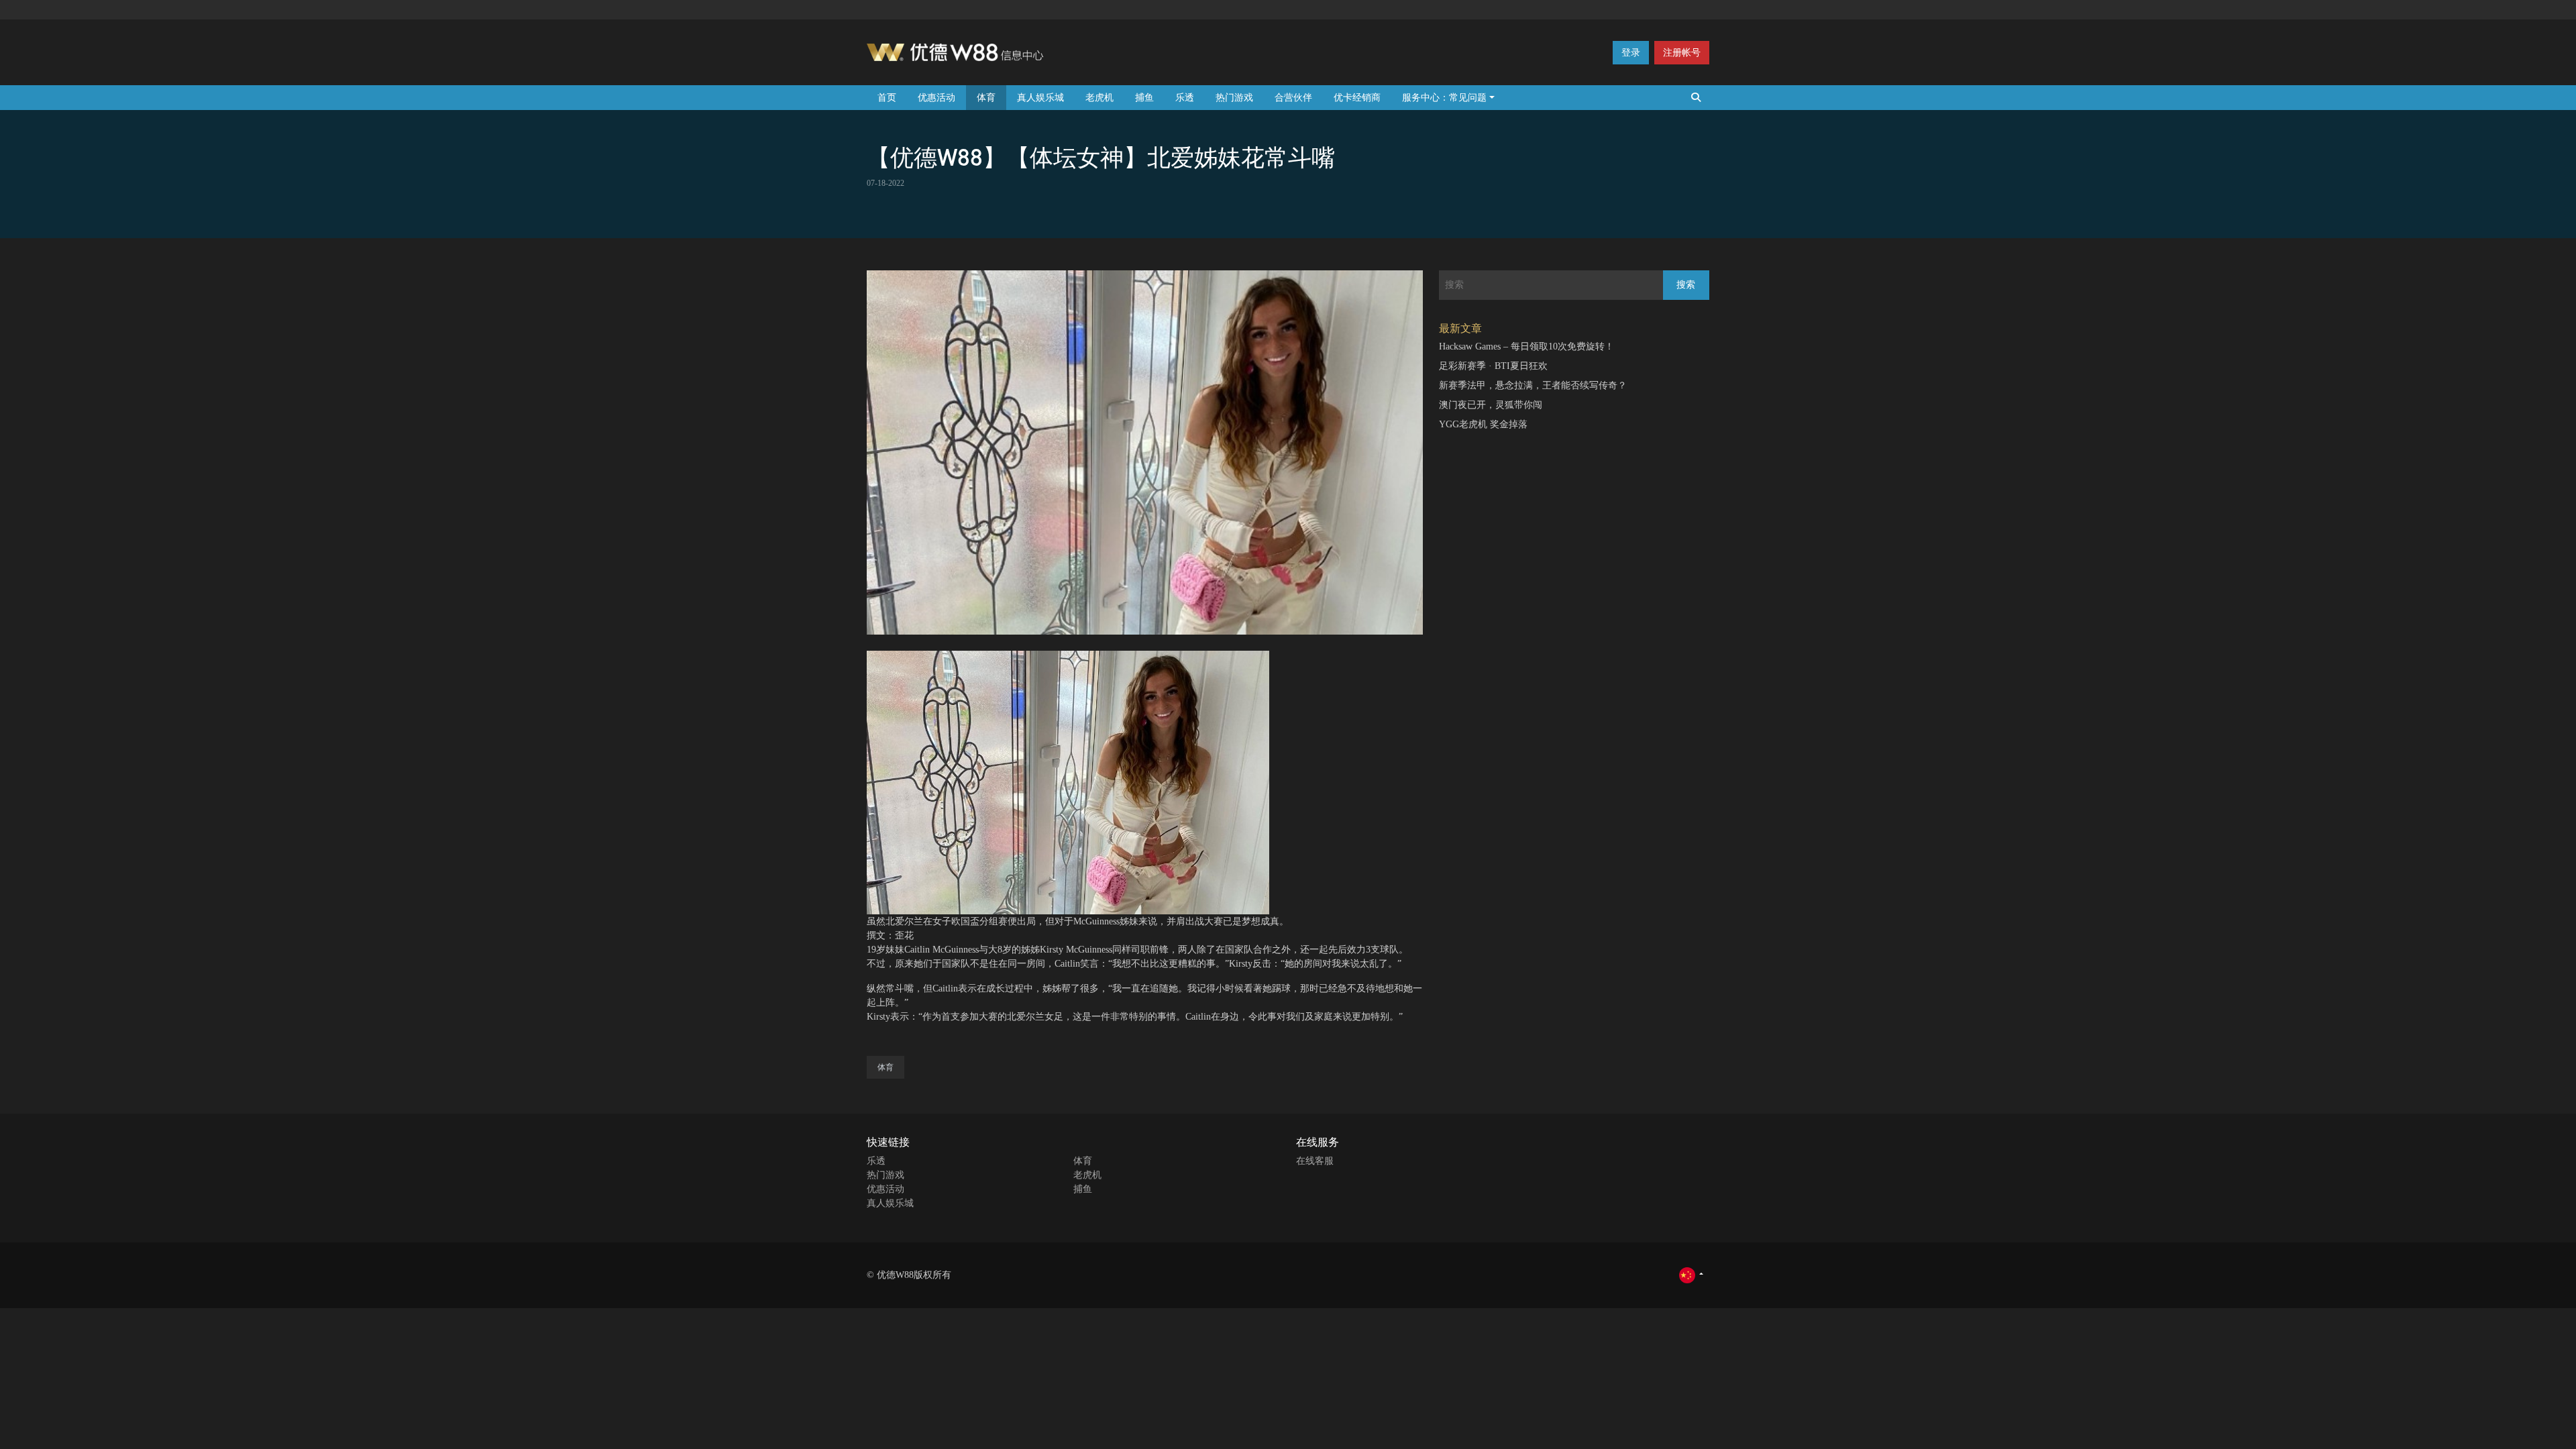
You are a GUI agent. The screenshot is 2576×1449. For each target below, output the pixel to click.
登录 (1631, 53)
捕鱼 (1144, 98)
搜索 (1686, 285)
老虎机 (1099, 98)
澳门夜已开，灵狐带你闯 (1491, 405)
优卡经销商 (1357, 98)
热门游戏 (1234, 98)
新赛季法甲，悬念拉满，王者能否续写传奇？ (1533, 385)
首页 (887, 98)
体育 (986, 98)
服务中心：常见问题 (1444, 98)
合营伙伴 (1293, 98)
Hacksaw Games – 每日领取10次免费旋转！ (1526, 346)
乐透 (1185, 98)
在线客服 (1315, 1161)
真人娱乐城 (1040, 98)
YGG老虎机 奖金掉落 (1483, 424)
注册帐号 (1682, 53)
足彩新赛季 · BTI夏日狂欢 (1493, 366)
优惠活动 (936, 98)
